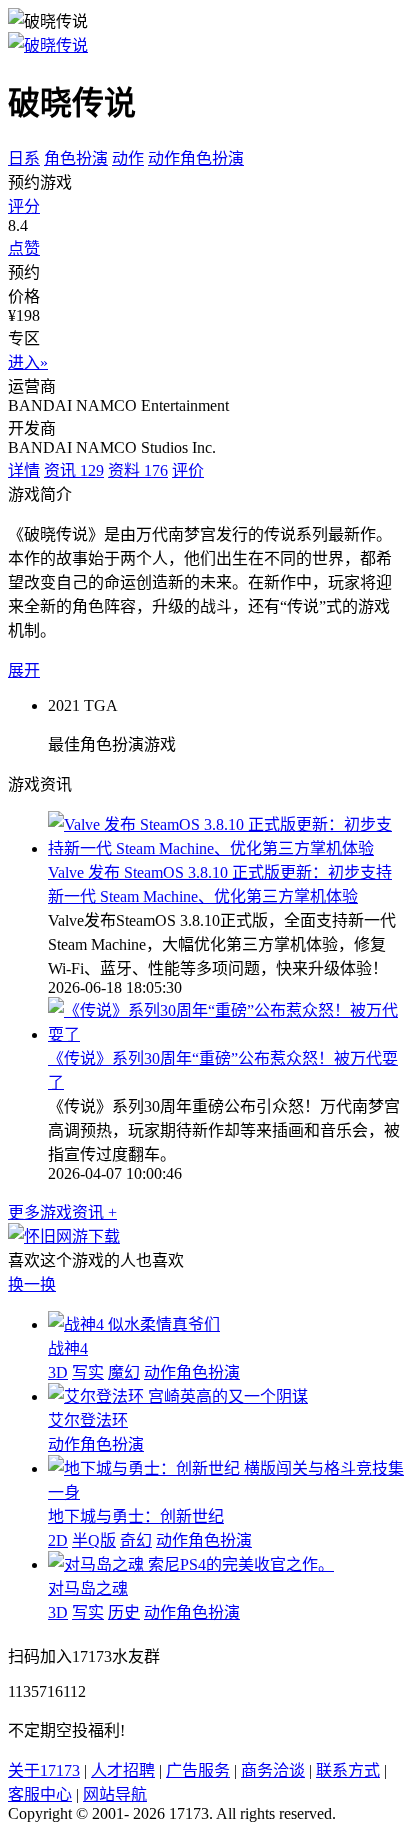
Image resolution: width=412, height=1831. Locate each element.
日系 (24, 158)
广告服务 (198, 1770)
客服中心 (40, 1794)
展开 (24, 670)
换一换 (32, 1284)
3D (58, 1372)
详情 (24, 470)
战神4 (68, 1348)
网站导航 (115, 1794)
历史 (124, 1612)
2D (58, 1540)
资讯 (74, 470)
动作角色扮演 (196, 158)
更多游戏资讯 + (62, 1212)
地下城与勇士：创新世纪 (136, 1516)
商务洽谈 (273, 1770)
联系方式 (348, 1770)
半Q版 (94, 1540)
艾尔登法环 (88, 1420)
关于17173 (44, 1770)
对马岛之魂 (88, 1588)
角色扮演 (76, 158)
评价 (188, 470)
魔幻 (124, 1372)
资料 (138, 470)
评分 (24, 206)
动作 (128, 158)
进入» (28, 362)
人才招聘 (123, 1770)
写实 (88, 1372)
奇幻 (136, 1540)
